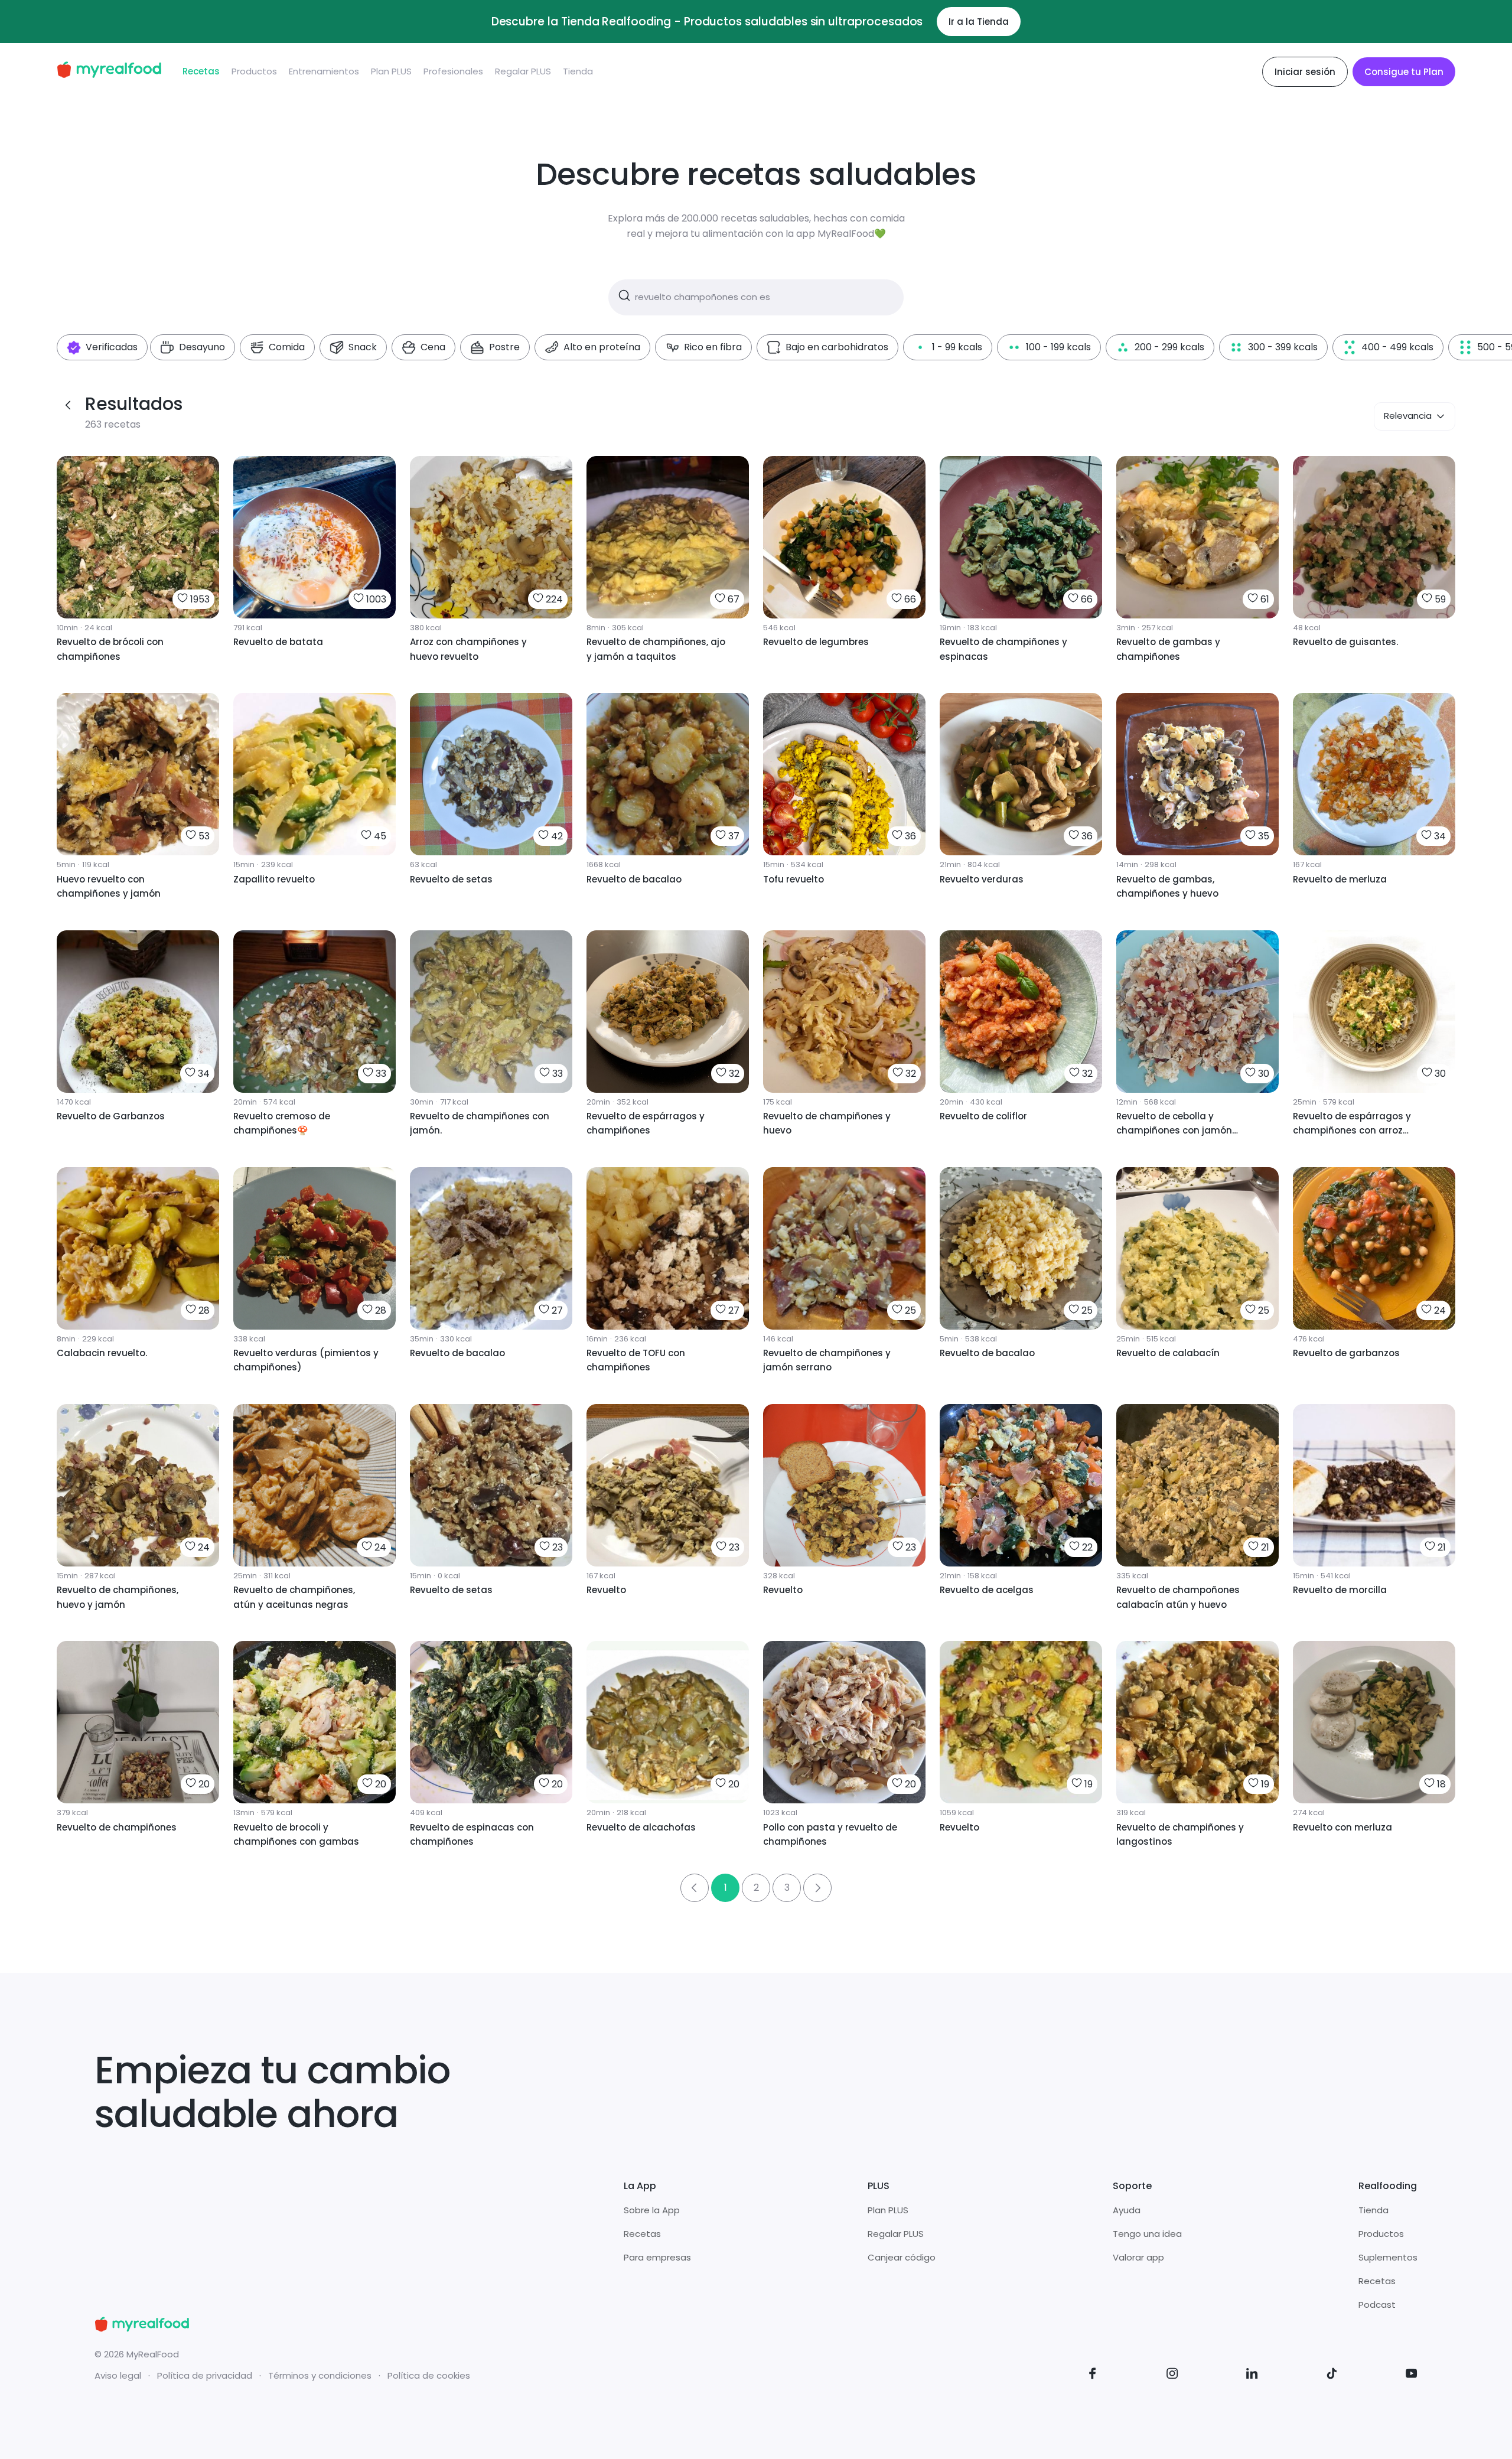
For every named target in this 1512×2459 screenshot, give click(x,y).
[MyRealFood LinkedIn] (1252, 2375)
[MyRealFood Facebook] (1093, 2375)
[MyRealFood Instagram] (1172, 2375)
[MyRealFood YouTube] (1412, 2375)
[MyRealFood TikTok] (1332, 2375)
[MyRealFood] (109, 72)
